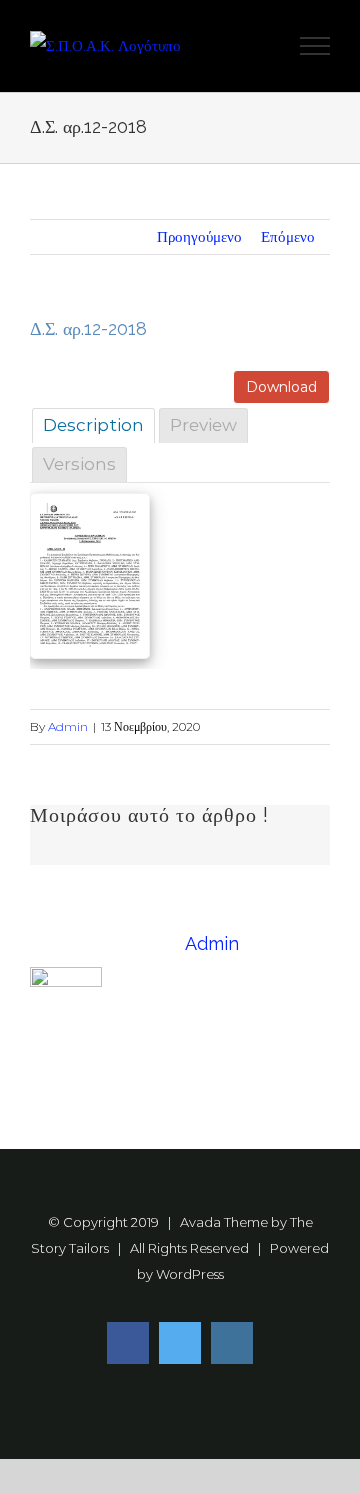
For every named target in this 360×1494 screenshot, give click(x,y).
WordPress (190, 1274)
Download (281, 387)
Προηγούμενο (199, 236)
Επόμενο (288, 236)
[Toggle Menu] (315, 46)
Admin (68, 726)
